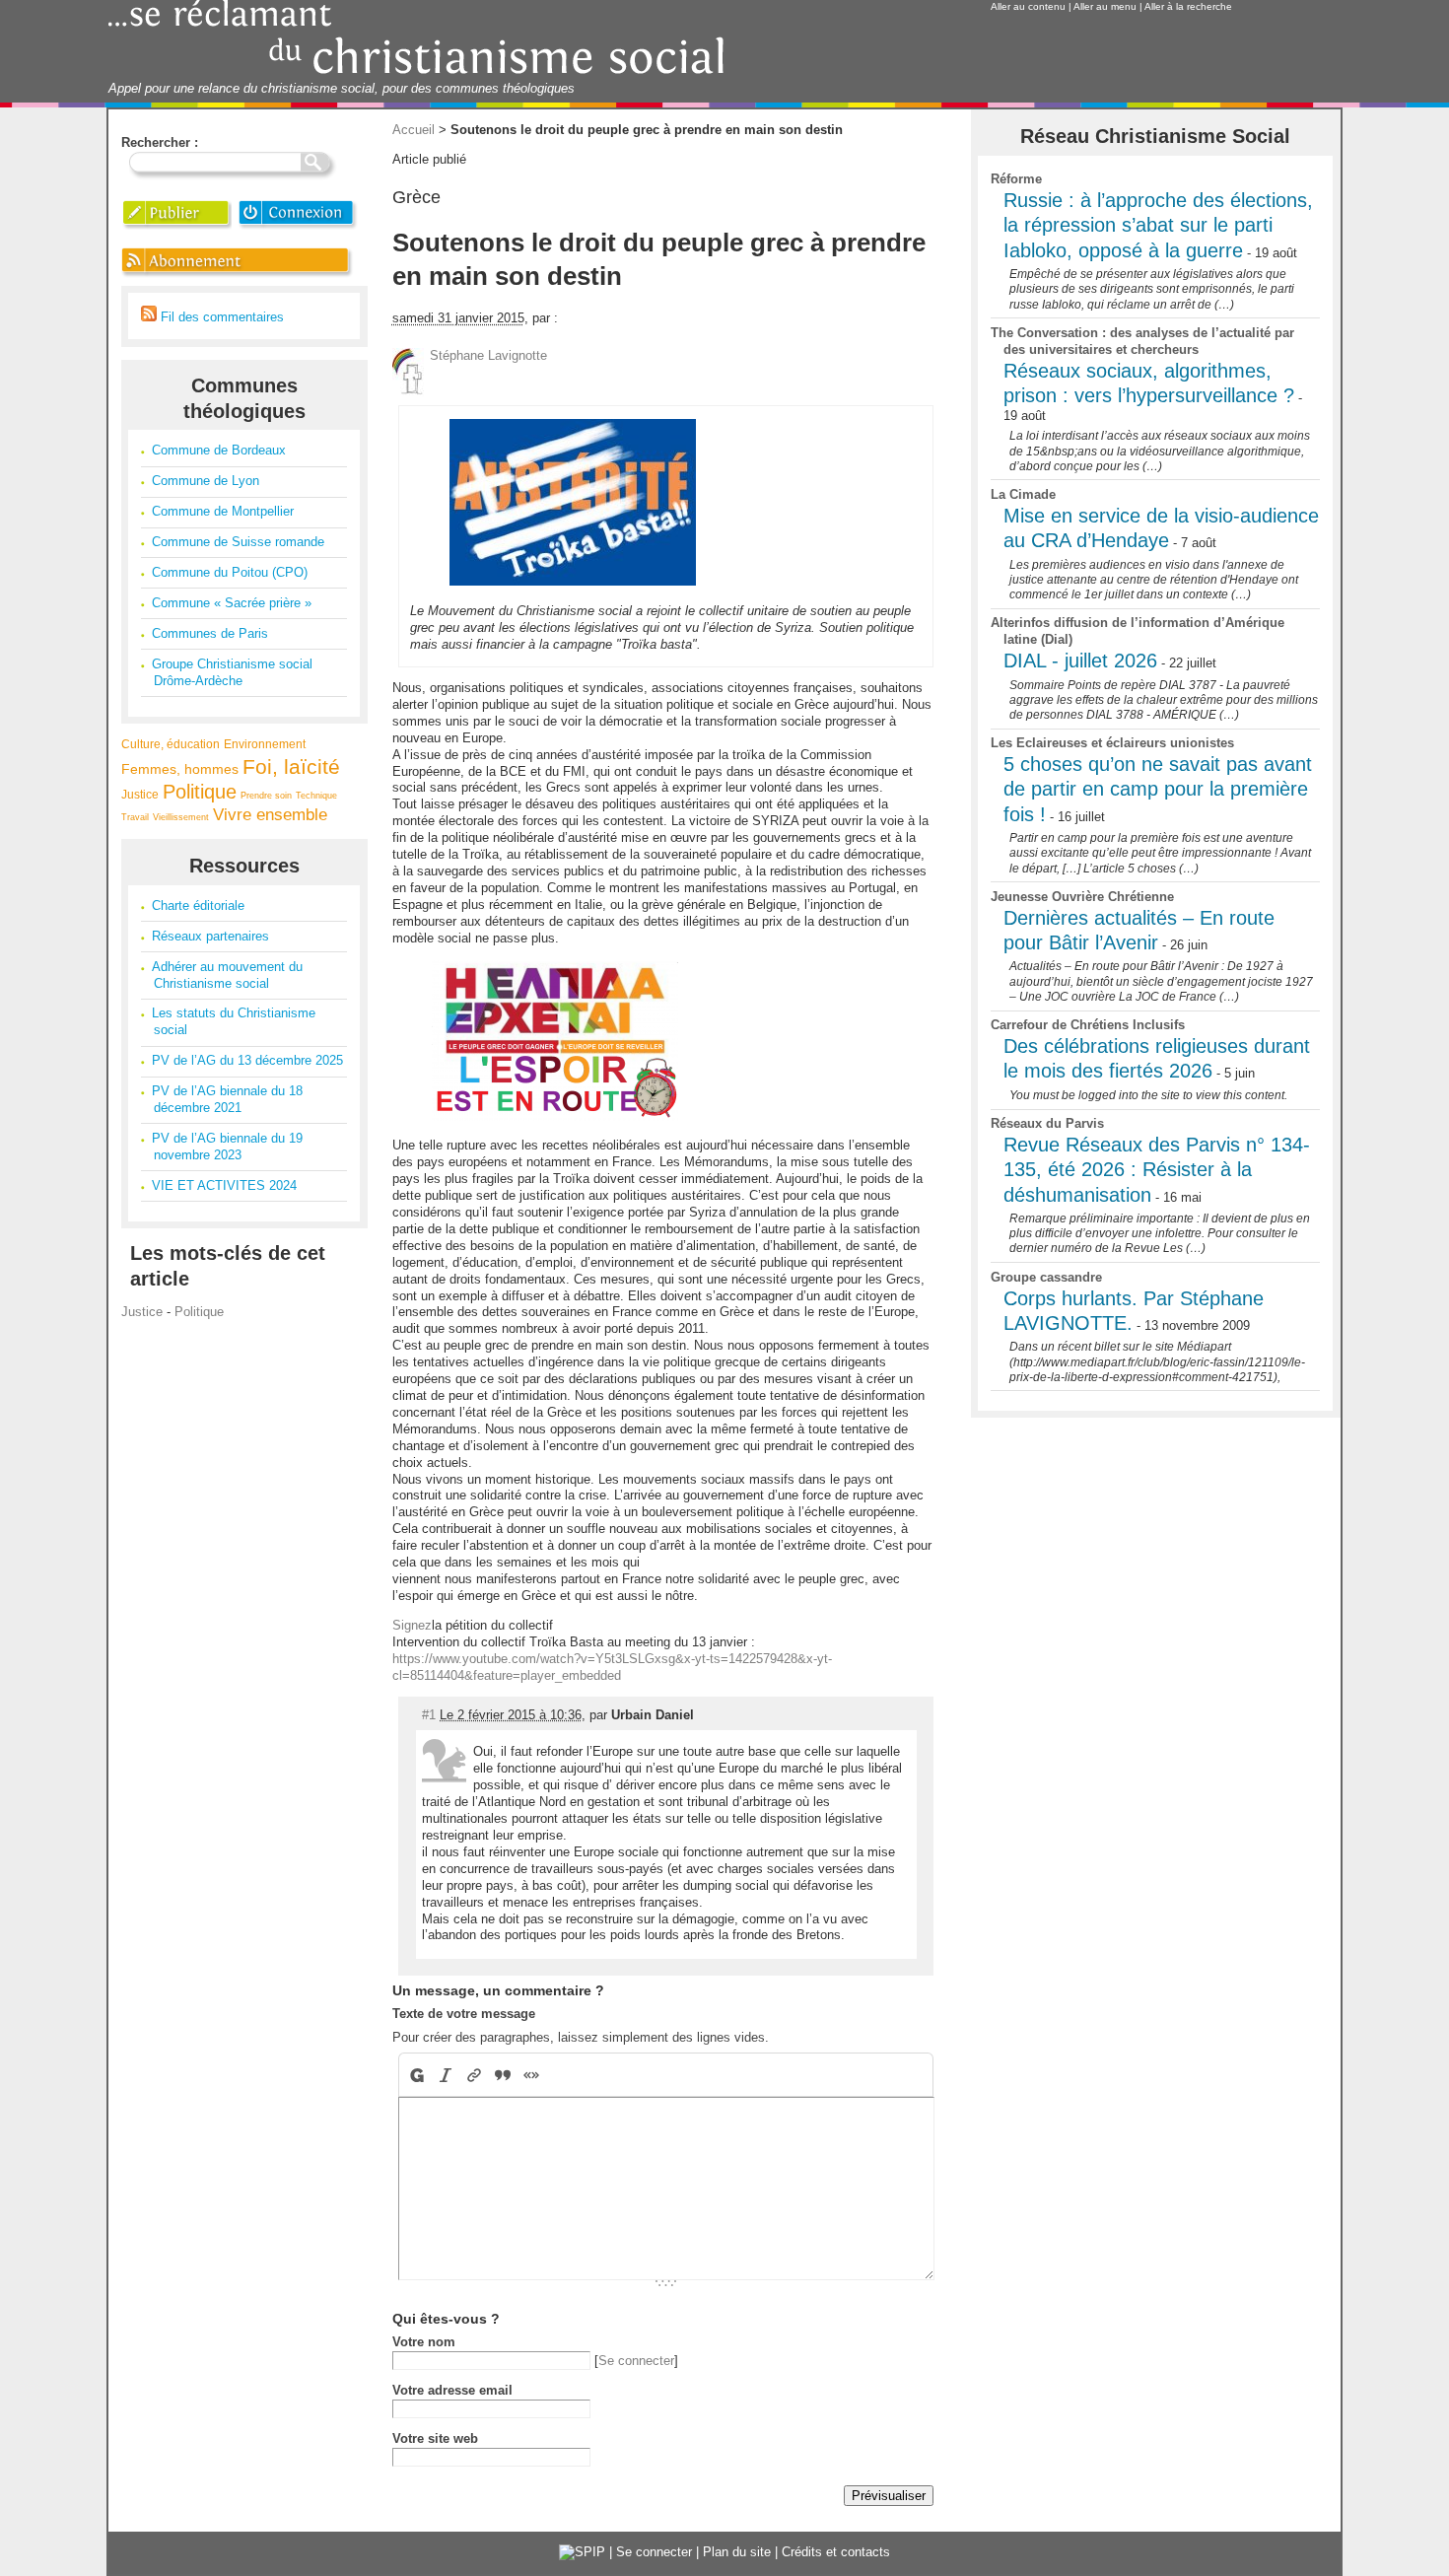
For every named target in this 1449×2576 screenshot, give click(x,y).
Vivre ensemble (270, 815)
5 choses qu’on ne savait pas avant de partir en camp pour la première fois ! (1158, 789)
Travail (135, 817)
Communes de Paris (210, 633)
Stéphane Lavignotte (488, 355)
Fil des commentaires (220, 317)
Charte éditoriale (198, 905)
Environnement (265, 744)
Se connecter (636, 2361)
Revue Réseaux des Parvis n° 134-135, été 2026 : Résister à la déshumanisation (1157, 1170)
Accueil (414, 130)
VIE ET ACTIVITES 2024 (224, 1185)
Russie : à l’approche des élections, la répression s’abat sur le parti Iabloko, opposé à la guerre (1158, 225)
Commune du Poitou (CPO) (230, 572)
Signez (412, 1625)
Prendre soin (266, 796)
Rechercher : (160, 142)
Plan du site (737, 2552)
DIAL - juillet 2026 (1080, 661)
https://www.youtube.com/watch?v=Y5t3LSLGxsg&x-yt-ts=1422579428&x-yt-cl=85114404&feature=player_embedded (612, 1667)
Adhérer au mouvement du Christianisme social (227, 975)
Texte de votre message (464, 2014)
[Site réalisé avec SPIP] (582, 2552)
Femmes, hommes (180, 769)
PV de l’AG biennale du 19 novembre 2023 (227, 1147)
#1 (429, 1715)
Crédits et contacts (836, 2552)
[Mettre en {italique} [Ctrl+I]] (446, 2075)
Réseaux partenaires (210, 936)
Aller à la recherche (1188, 6)
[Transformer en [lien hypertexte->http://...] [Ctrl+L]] (475, 2075)
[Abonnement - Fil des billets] (238, 277)
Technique (316, 796)
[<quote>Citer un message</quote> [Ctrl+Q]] (503, 2075)
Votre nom (424, 2342)
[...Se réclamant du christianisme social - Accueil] (416, 71)
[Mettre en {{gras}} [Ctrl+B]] (415, 2075)
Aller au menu (1105, 6)
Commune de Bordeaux (219, 450)
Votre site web (435, 2438)
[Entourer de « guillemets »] (532, 2075)
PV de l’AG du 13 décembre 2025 (247, 1060)
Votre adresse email (452, 2390)
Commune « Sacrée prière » (232, 603)
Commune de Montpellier (223, 511)
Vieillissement (181, 817)
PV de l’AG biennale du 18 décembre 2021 (227, 1099)
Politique (200, 792)
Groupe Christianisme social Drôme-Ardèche (232, 672)
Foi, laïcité (291, 766)
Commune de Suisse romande (238, 542)
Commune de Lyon (206, 481)
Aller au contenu (1028, 6)
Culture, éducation (171, 744)
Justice (140, 794)
